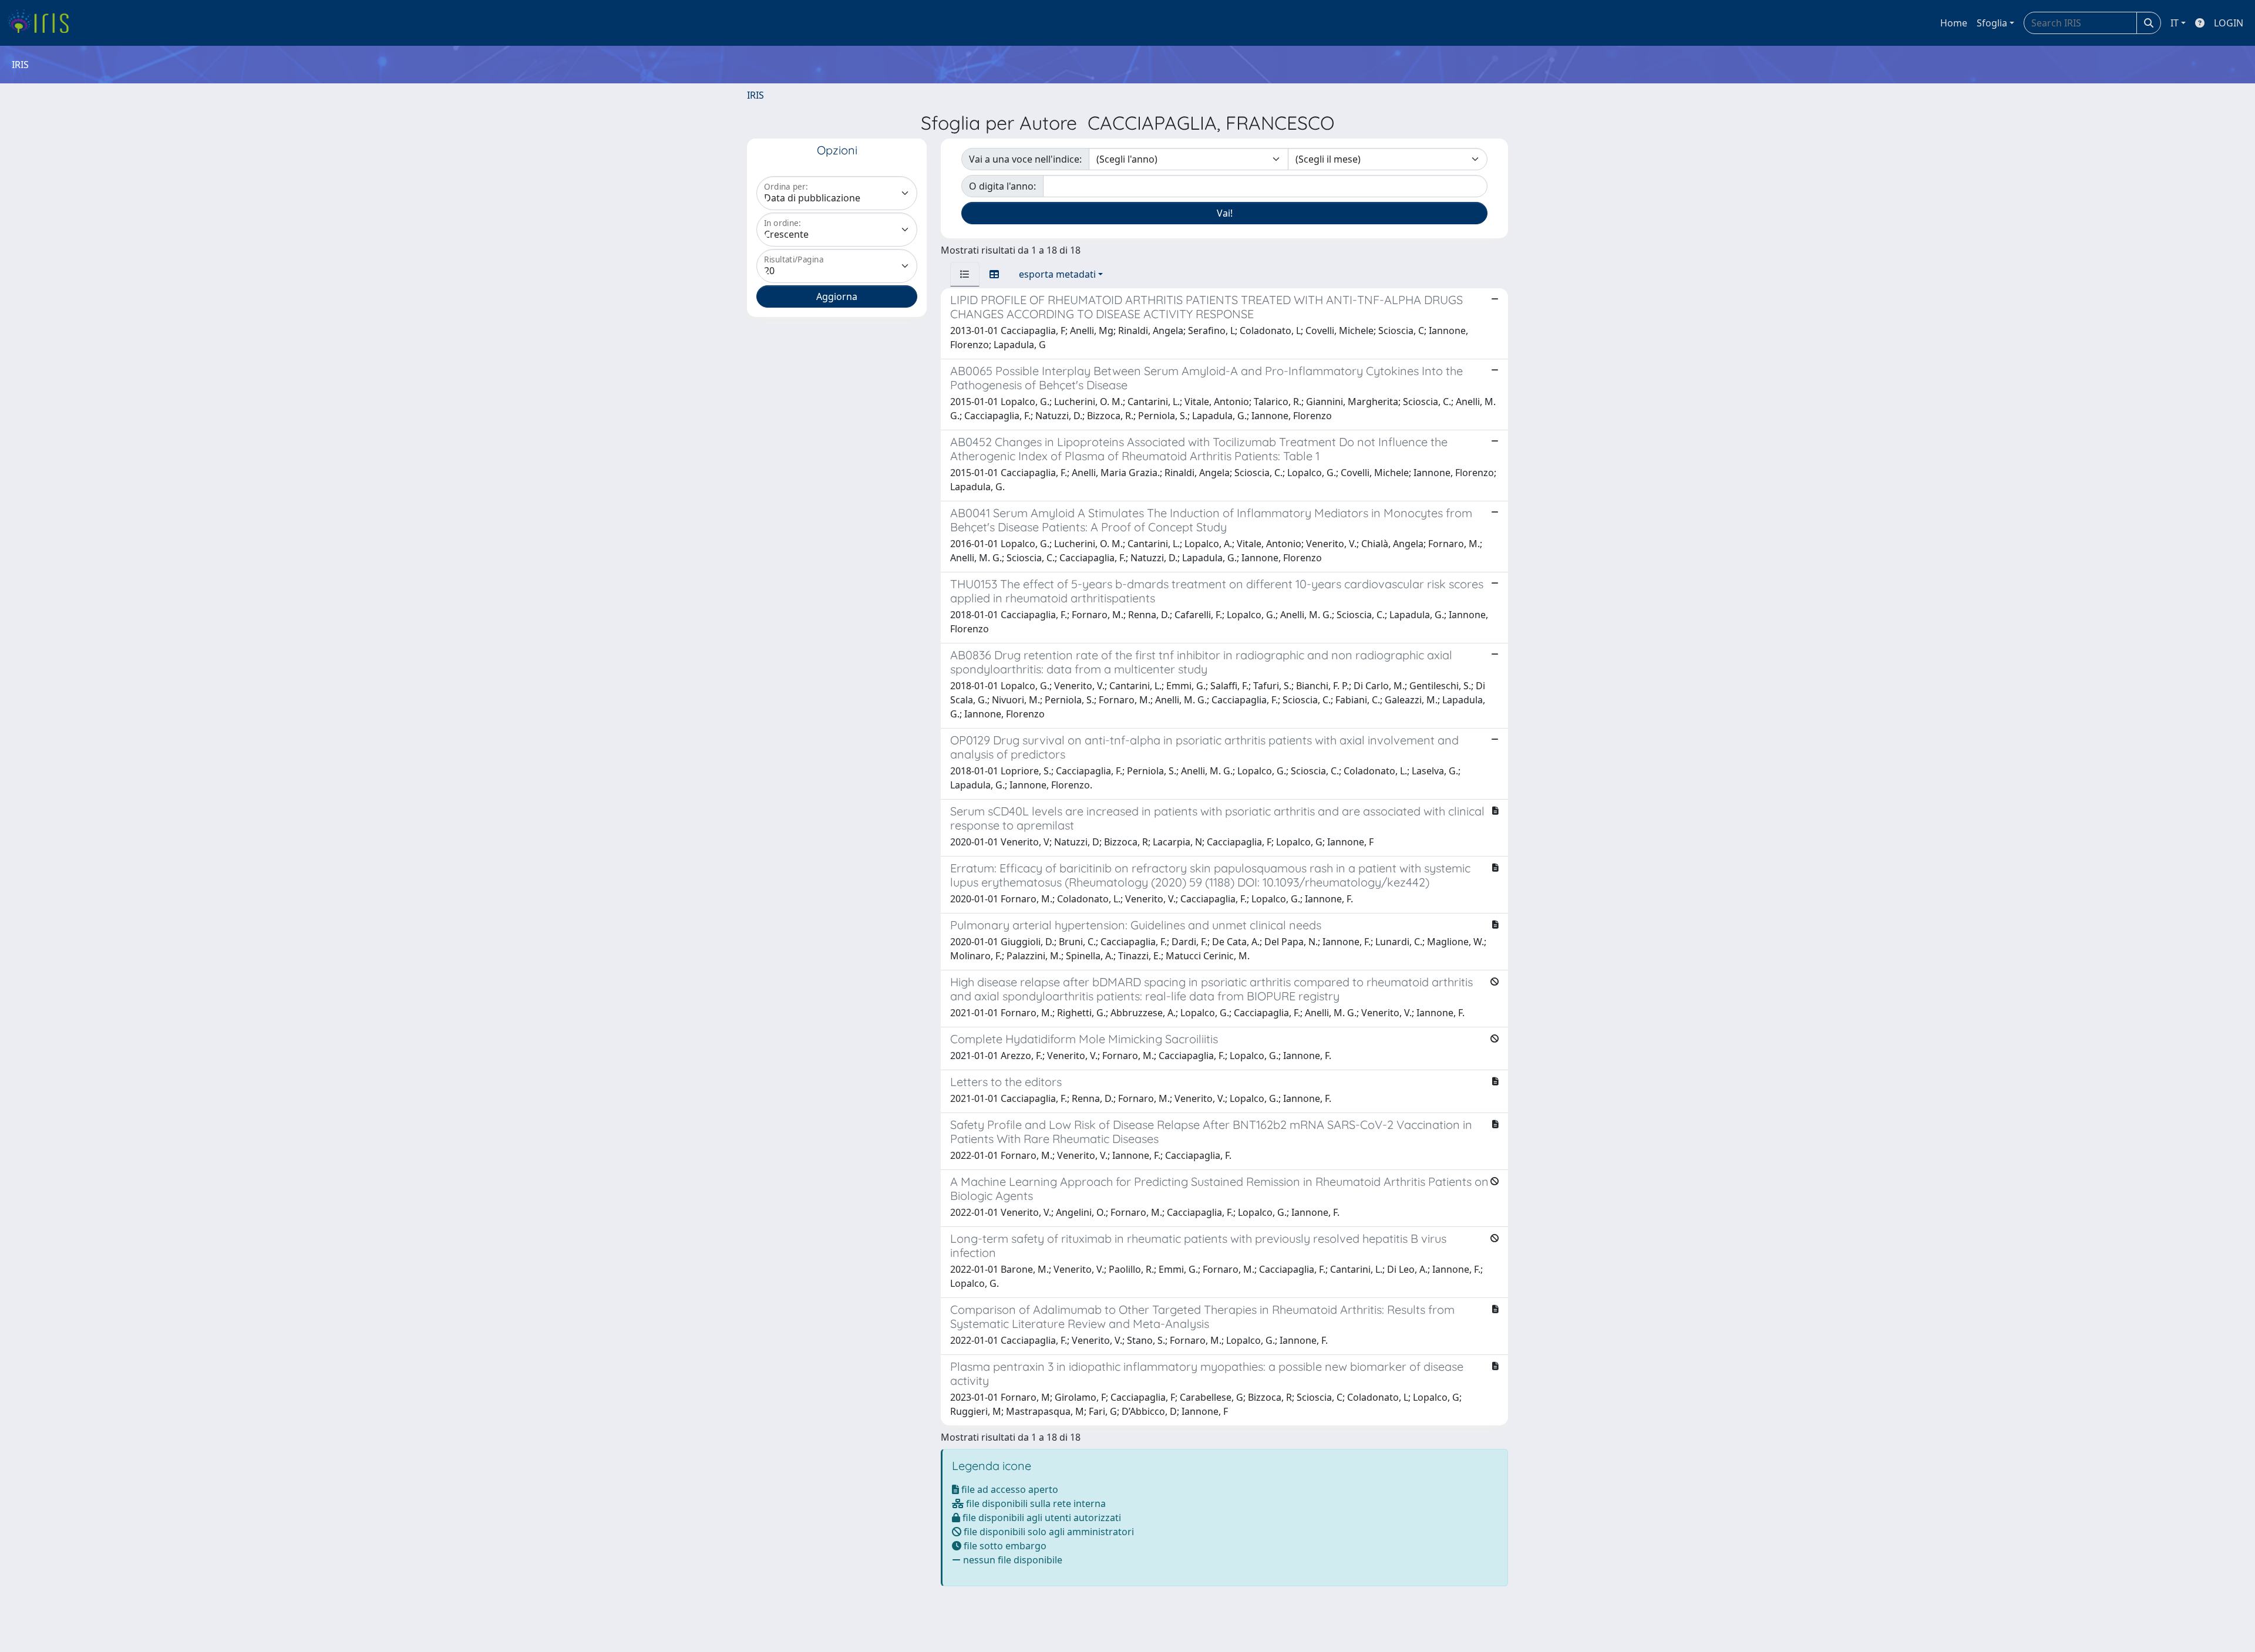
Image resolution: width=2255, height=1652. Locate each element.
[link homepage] (43, 23)
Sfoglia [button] (1992, 23)
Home (1954, 23)
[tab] (965, 274)
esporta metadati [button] (1057, 274)
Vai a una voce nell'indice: (1025, 159)
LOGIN (2229, 23)
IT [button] (2175, 23)
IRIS (755, 95)
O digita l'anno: (1002, 186)
